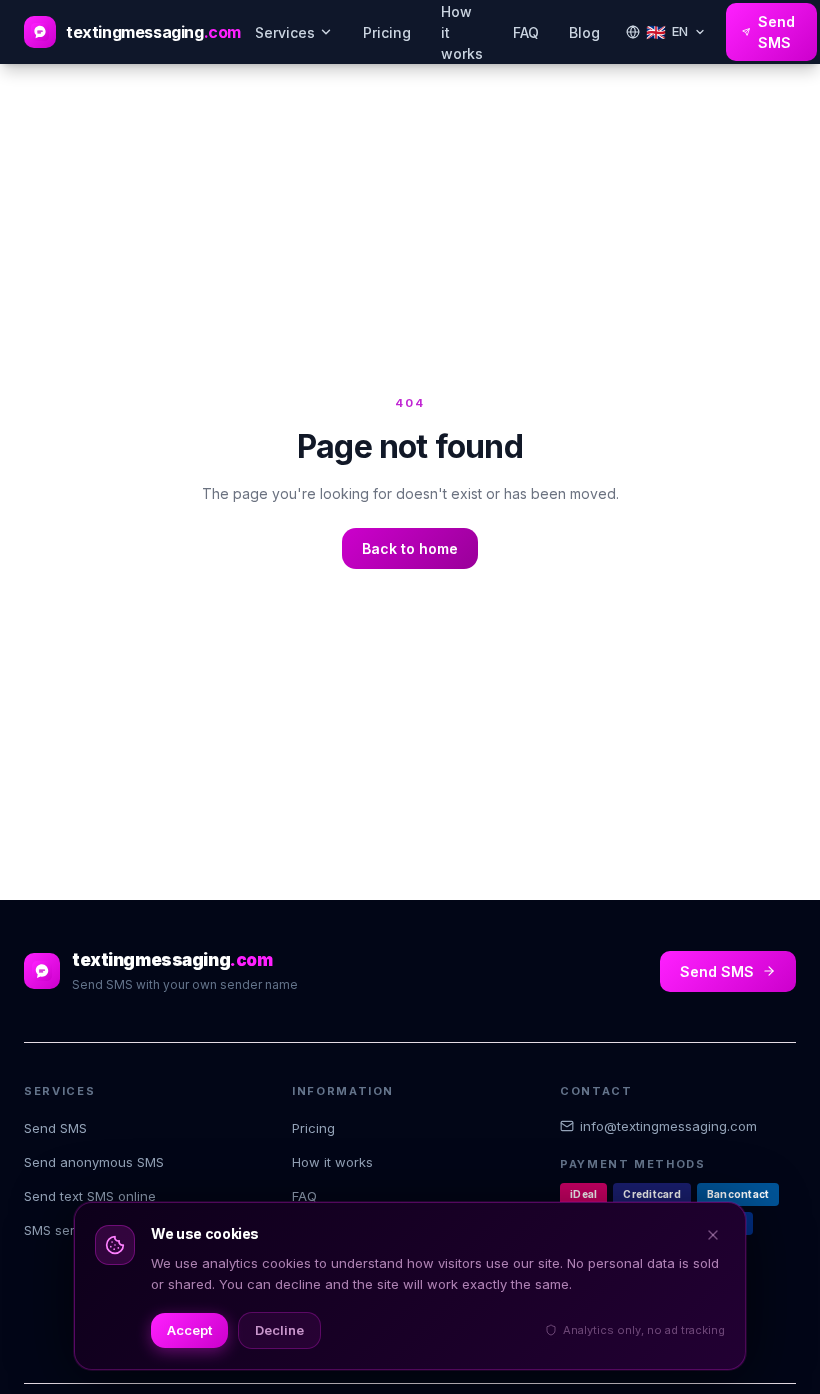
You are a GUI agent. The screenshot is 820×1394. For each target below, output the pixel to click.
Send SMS (776, 32)
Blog (584, 32)
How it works (332, 1162)
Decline (279, 1330)
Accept (189, 1330)
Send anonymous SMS (94, 1162)
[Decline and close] (713, 1235)
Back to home (410, 548)
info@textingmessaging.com (668, 1126)
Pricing (387, 32)
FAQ (526, 32)
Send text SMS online (90, 1196)
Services (285, 32)
